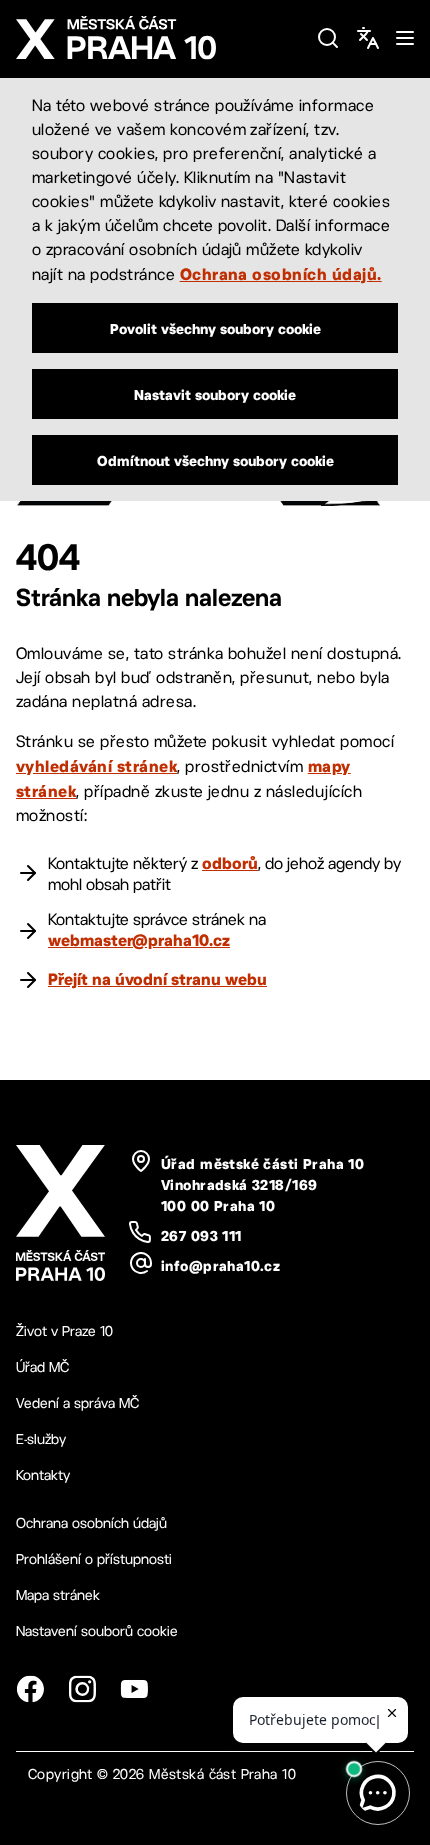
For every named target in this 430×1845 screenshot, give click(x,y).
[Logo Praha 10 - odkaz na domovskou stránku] (158, 38)
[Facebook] (30, 1689)
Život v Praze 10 (64, 1331)
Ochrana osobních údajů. (281, 274)
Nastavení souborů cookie (97, 1631)
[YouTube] (134, 1689)
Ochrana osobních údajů (91, 1523)
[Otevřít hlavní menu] (405, 38)
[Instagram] (82, 1689)
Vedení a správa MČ (77, 1403)
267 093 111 (201, 1236)
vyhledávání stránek (96, 766)
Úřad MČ (42, 1367)
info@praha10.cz (220, 1266)
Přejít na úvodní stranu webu (157, 979)
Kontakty (43, 1475)
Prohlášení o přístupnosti (94, 1559)
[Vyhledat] (328, 38)
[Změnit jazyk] (368, 38)
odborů (230, 863)
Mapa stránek (58, 1595)
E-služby (41, 1439)
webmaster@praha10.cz (139, 940)
